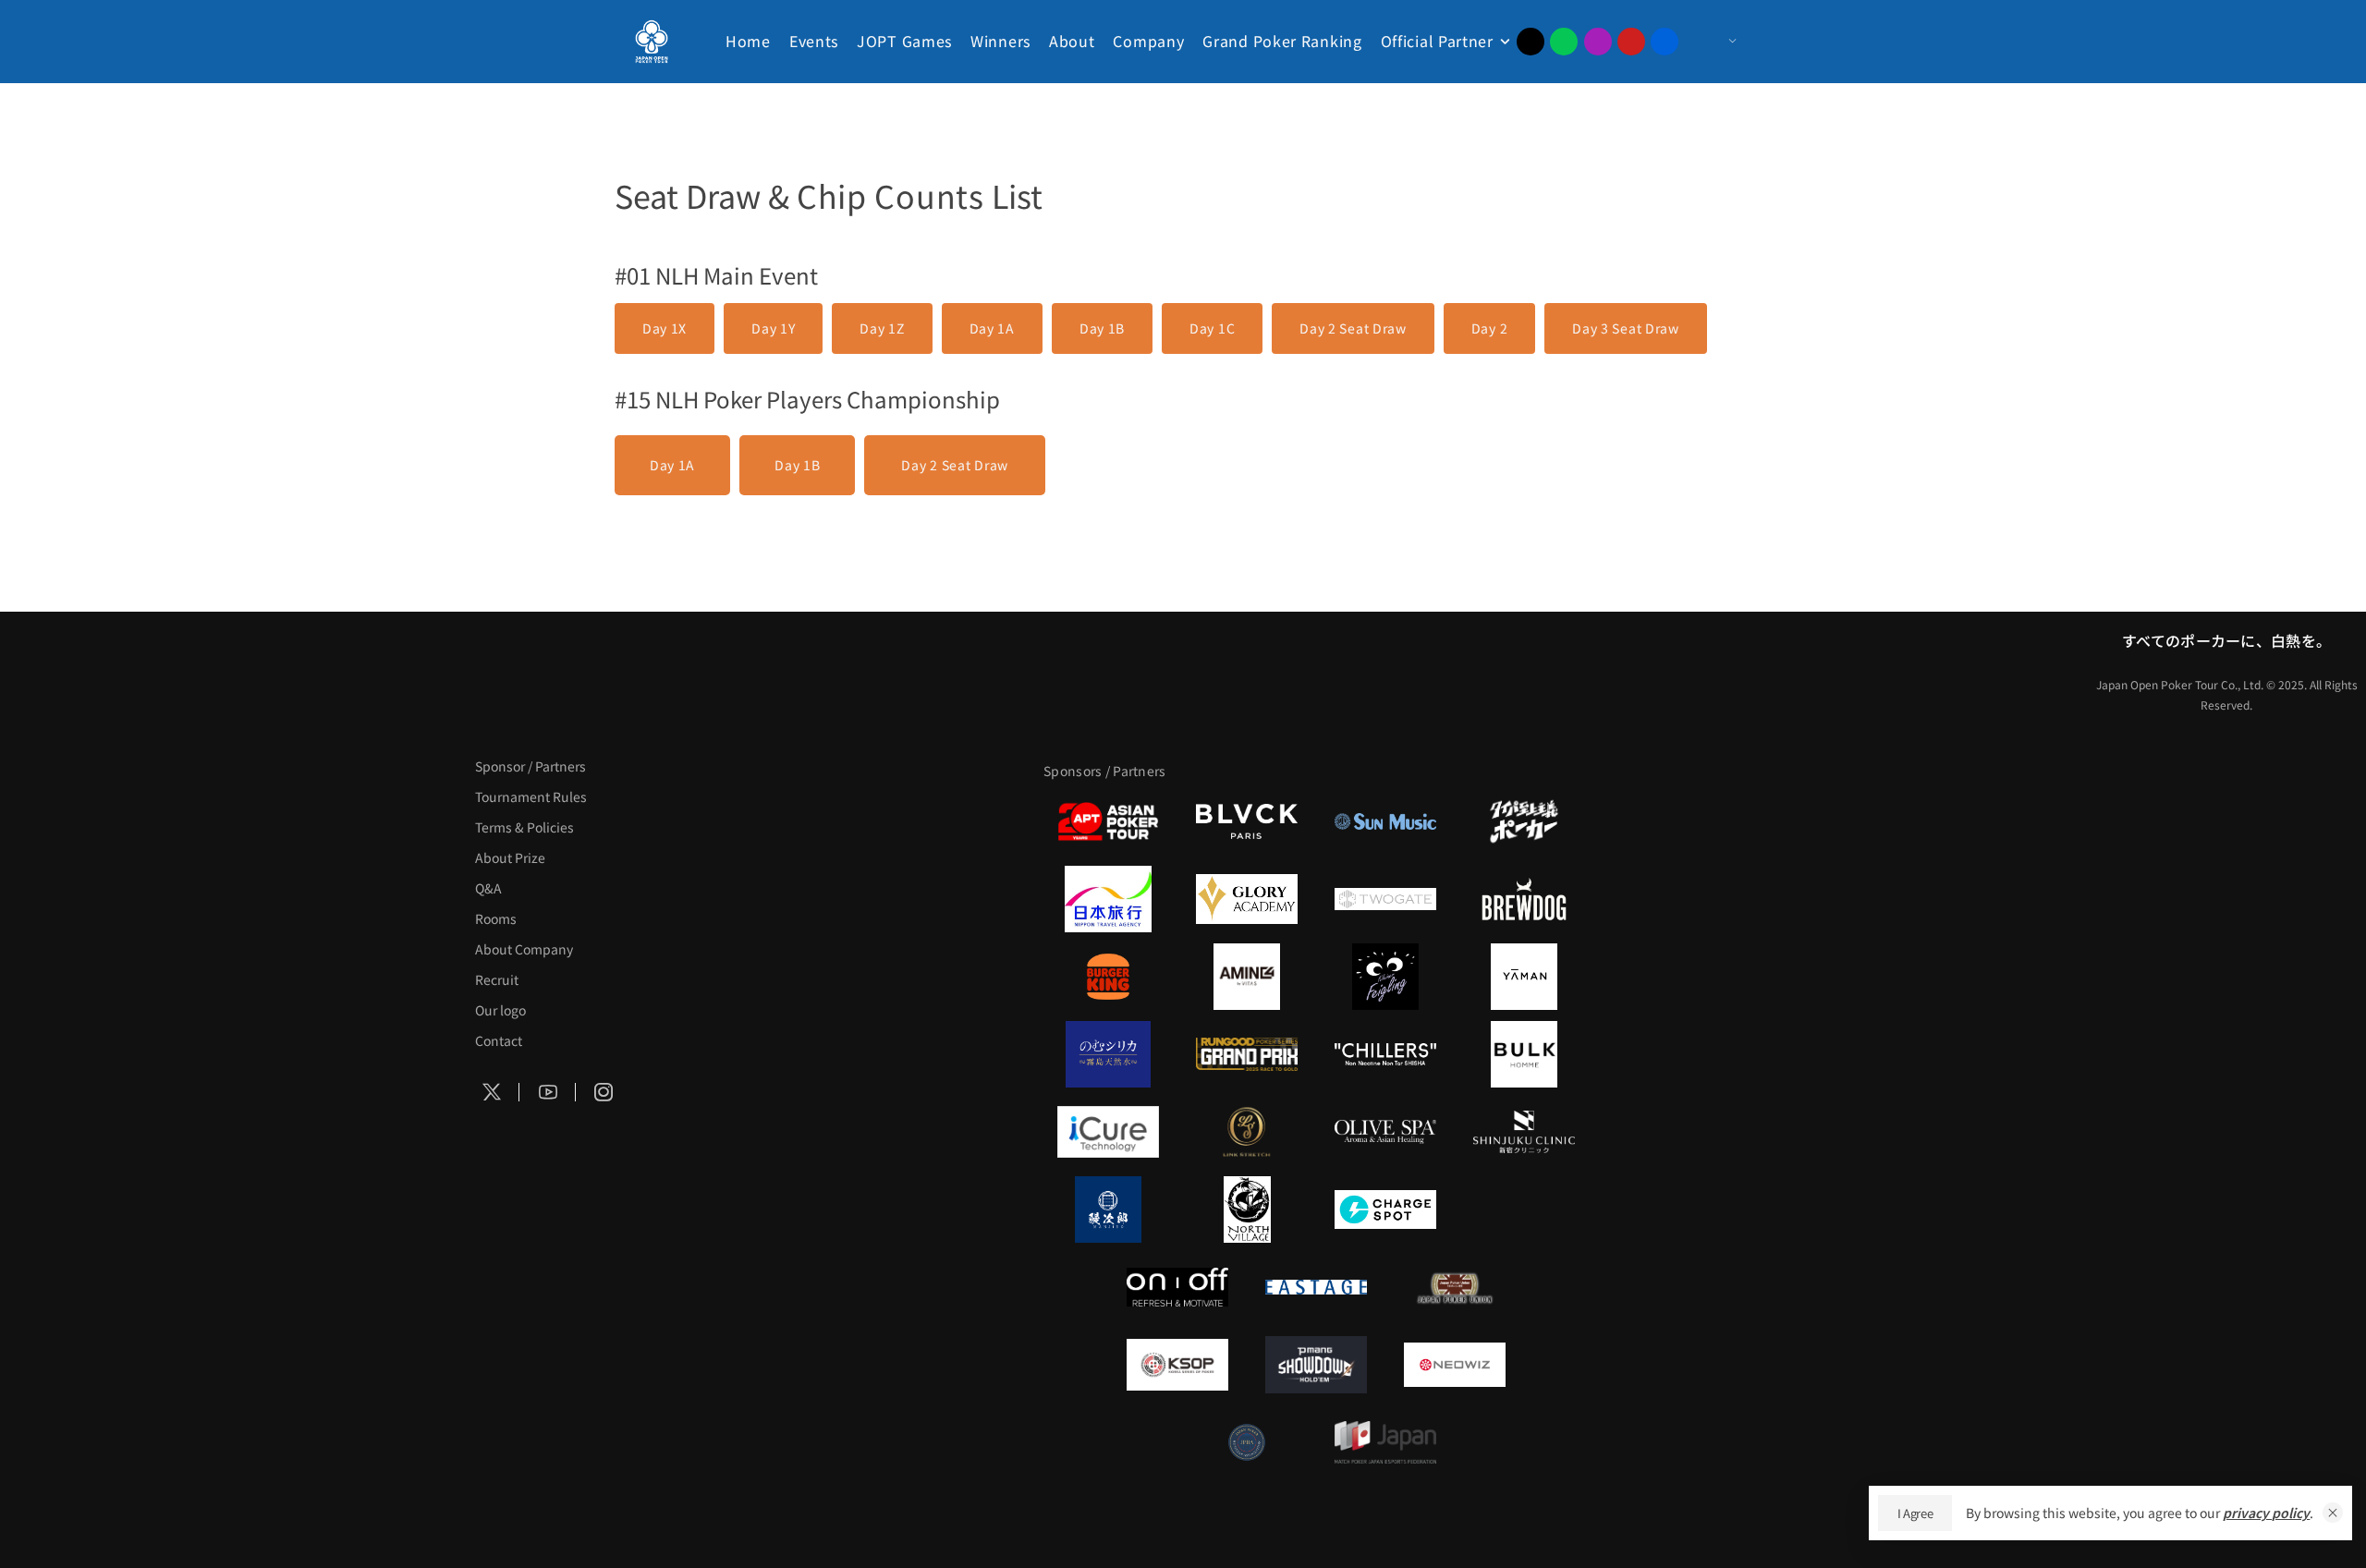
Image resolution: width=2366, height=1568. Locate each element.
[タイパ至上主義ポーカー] (1524, 821)
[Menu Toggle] (1714, 42)
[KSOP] (1177, 1365)
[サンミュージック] (1385, 821)
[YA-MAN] (1524, 977)
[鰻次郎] (1108, 1209)
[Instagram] (1598, 42)
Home (748, 41)
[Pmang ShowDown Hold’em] (1316, 1365)
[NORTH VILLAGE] (1247, 1209)
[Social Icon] (492, 1093)
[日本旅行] (1108, 899)
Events (814, 41)
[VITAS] (1247, 977)
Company (1148, 41)
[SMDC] (1524, 1209)
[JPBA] (1247, 1442)
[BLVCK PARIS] (1247, 821)
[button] (2333, 1513)
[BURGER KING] (1108, 977)
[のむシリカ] (1108, 1054)
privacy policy (2266, 1513)
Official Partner (1437, 41)
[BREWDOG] (1524, 899)
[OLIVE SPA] (1385, 1132)
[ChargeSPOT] (1385, 1209)
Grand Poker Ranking (1282, 41)
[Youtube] (1631, 42)
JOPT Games (904, 41)
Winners (1000, 41)
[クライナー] (1385, 977)
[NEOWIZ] (1455, 1365)
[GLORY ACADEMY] (1247, 899)
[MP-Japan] (1385, 1442)
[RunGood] (1247, 1054)
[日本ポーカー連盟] (1455, 1287)
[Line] (1564, 42)
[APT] (1108, 821)
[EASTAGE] (1316, 1287)
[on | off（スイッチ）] (1177, 1287)
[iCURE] (1108, 1132)
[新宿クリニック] (1524, 1132)
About (1072, 41)
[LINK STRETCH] (1247, 1132)
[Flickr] (1665, 42)
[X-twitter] (1531, 42)
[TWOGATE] (1385, 899)
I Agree (1915, 1513)
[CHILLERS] (1385, 1054)
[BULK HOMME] (1524, 1054)
